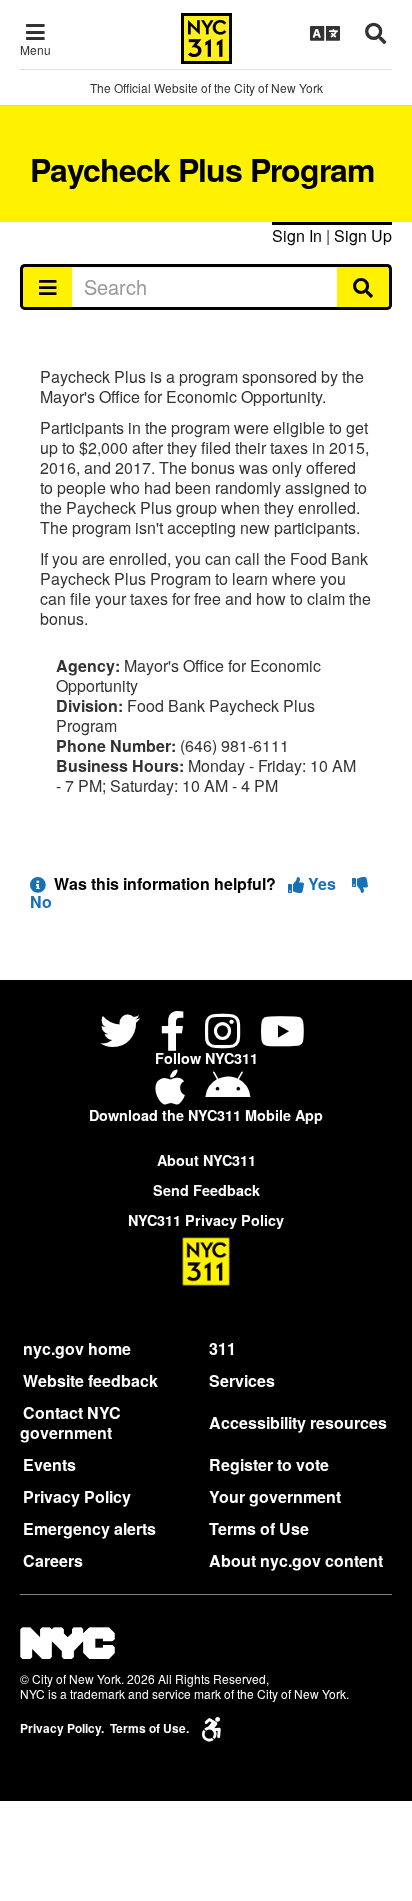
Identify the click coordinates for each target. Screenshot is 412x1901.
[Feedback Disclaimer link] (38, 883)
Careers (53, 1560)
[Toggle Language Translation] (325, 33)
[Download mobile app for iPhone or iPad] (174, 1094)
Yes (322, 883)
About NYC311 (206, 1160)
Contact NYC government (70, 1422)
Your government (275, 1496)
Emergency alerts (89, 1528)
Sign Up (363, 235)
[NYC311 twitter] (124, 1033)
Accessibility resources (298, 1422)
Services (242, 1380)
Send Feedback (206, 1190)
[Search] (364, 287)
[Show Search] (375, 33)
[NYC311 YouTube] (282, 1033)
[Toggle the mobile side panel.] (46, 287)
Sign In (297, 235)
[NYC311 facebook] (172, 1033)
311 (222, 1348)
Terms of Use (259, 1528)
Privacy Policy (77, 1496)
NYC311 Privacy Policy (206, 1220)
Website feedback (90, 1380)
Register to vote (269, 1464)
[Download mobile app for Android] (227, 1094)
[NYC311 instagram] (222, 1033)
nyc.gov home (77, 1348)
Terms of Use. (149, 1728)
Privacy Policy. (62, 1728)
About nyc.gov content (296, 1560)
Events (49, 1464)
